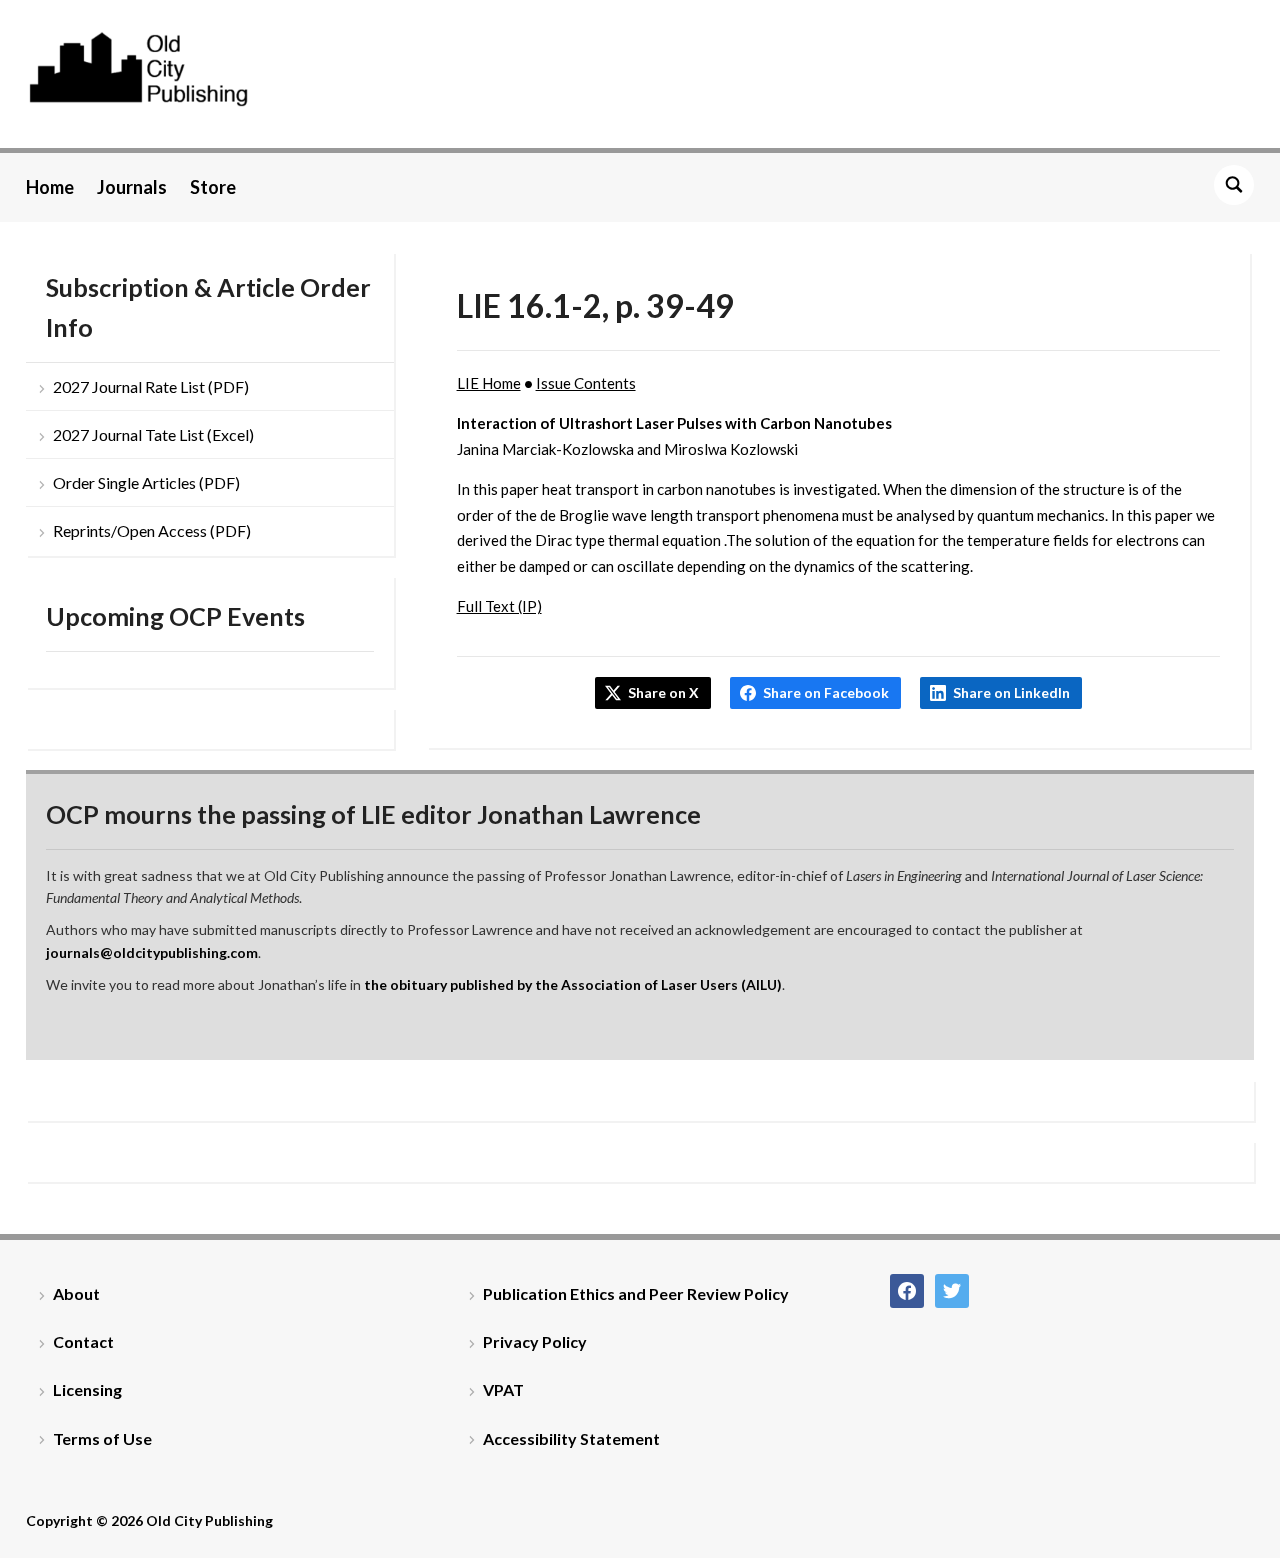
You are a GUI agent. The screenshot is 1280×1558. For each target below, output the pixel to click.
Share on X (663, 692)
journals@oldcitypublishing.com (152, 952)
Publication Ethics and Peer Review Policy (636, 1293)
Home (50, 187)
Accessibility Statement (571, 1438)
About (76, 1293)
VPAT (503, 1389)
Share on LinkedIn (1011, 692)
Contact (83, 1341)
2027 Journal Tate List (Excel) (153, 434)
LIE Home (489, 383)
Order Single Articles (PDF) (146, 482)
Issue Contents (586, 383)
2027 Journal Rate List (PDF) (151, 386)
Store (213, 187)
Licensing (87, 1389)
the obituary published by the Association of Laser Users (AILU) (573, 984)
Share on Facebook (826, 692)
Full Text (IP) (499, 606)
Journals (132, 187)
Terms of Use (102, 1438)
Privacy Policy (535, 1341)
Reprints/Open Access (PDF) (152, 530)
